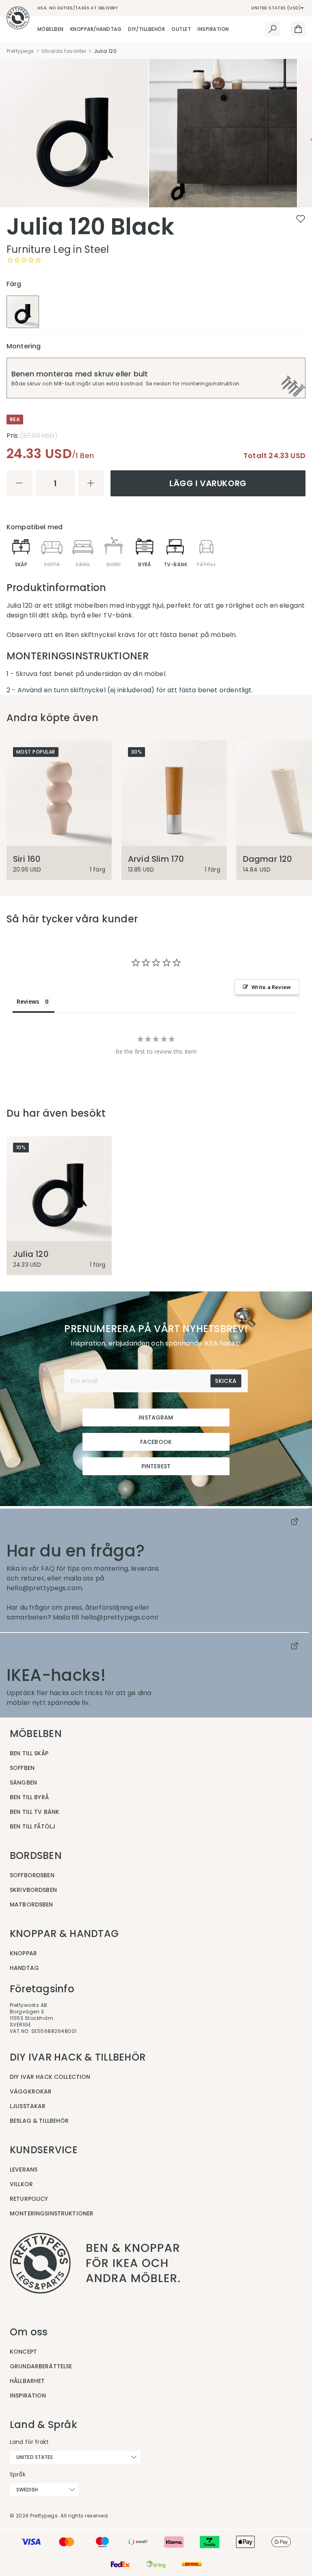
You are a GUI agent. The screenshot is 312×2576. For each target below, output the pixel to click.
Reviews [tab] (28, 1001)
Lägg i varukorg (208, 483)
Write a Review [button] (271, 987)
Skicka (226, 1381)
